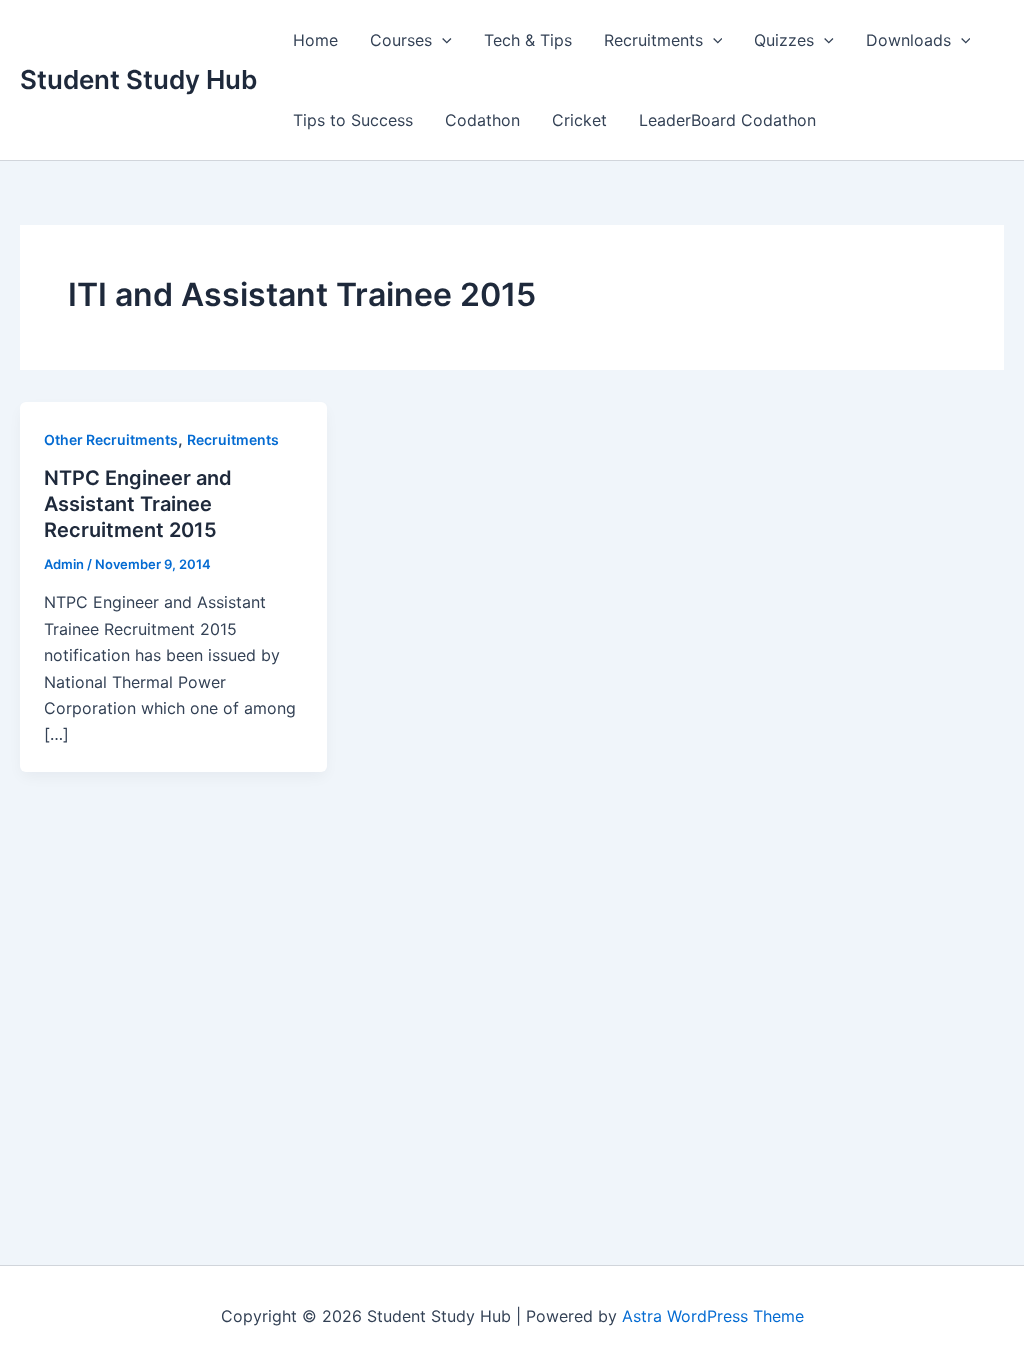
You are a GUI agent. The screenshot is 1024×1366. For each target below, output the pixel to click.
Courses (401, 40)
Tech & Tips (528, 40)
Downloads (908, 40)
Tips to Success (353, 120)
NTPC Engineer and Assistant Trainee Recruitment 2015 (138, 504)
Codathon (482, 120)
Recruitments (653, 40)
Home (315, 40)
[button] (442, 40)
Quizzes (784, 40)
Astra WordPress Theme (713, 1316)
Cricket (579, 120)
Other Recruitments (111, 439)
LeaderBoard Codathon (727, 120)
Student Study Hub (138, 79)
